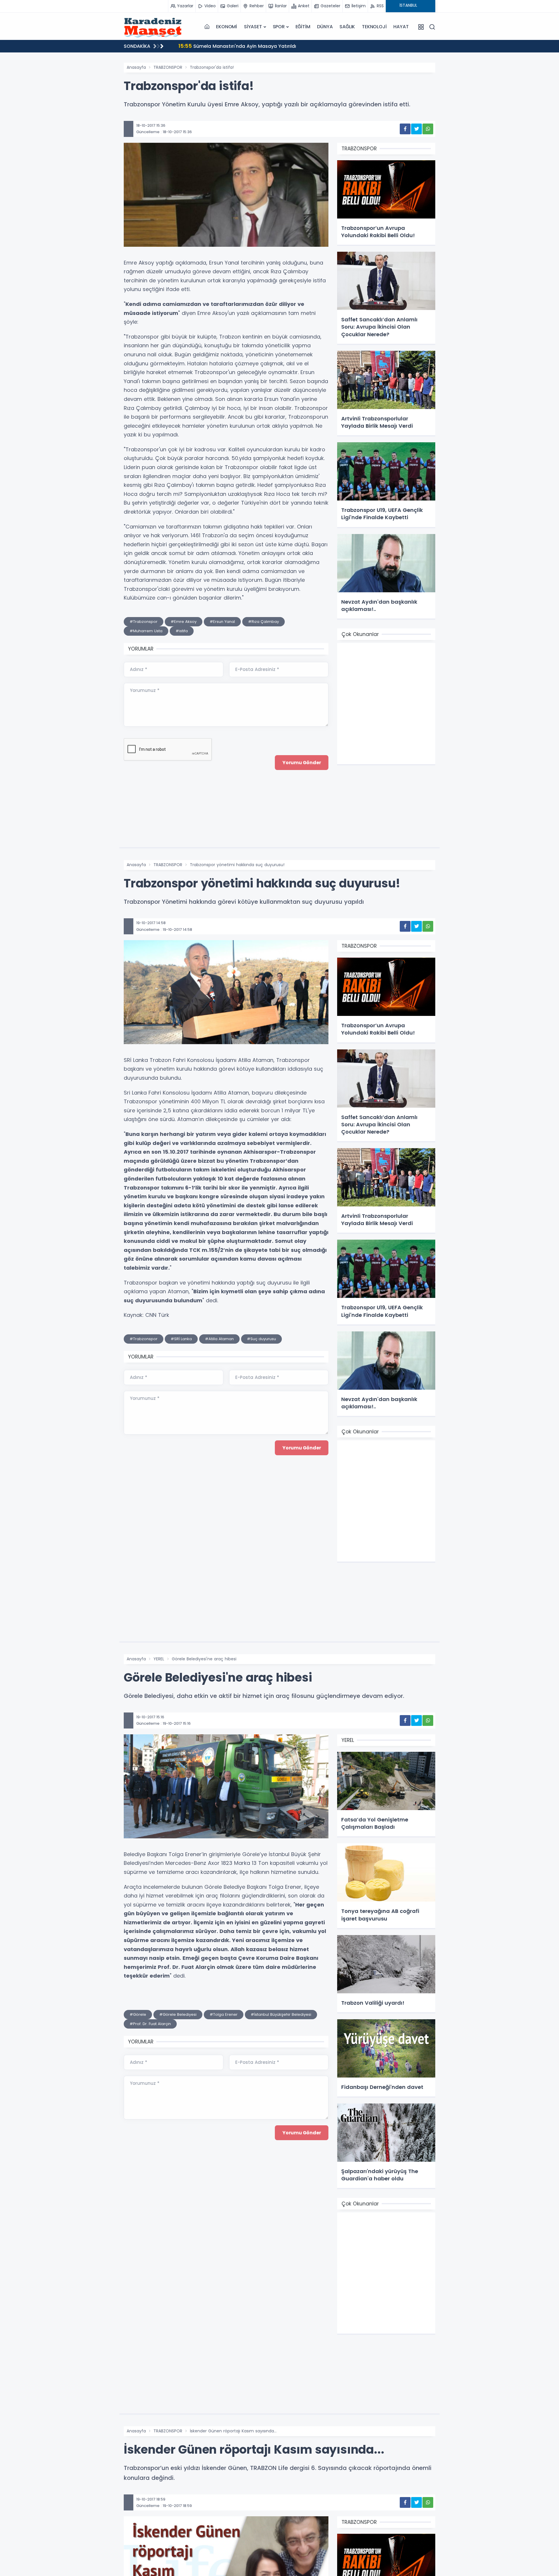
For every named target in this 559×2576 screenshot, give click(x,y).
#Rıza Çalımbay (263, 622)
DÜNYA (325, 27)
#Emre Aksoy (184, 622)
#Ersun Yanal (222, 622)
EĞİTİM (303, 27)
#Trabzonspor (144, 622)
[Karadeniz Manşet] (153, 27)
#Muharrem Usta (146, 631)
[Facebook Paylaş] (405, 129)
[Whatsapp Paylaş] (428, 129)
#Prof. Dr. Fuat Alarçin (150, 2024)
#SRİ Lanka (181, 1339)
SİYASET (253, 27)
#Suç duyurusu (261, 1339)
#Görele (138, 2014)
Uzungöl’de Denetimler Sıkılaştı (222, 46)
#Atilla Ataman (219, 1339)
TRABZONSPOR (168, 67)
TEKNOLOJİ (374, 27)
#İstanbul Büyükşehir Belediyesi (281, 2014)
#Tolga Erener (224, 2014)
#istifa (182, 631)
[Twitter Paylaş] (416, 129)
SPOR (279, 27)
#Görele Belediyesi (178, 2014)
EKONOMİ (227, 27)
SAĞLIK (347, 27)
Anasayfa (136, 67)
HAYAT (401, 27)
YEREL (159, 1659)
